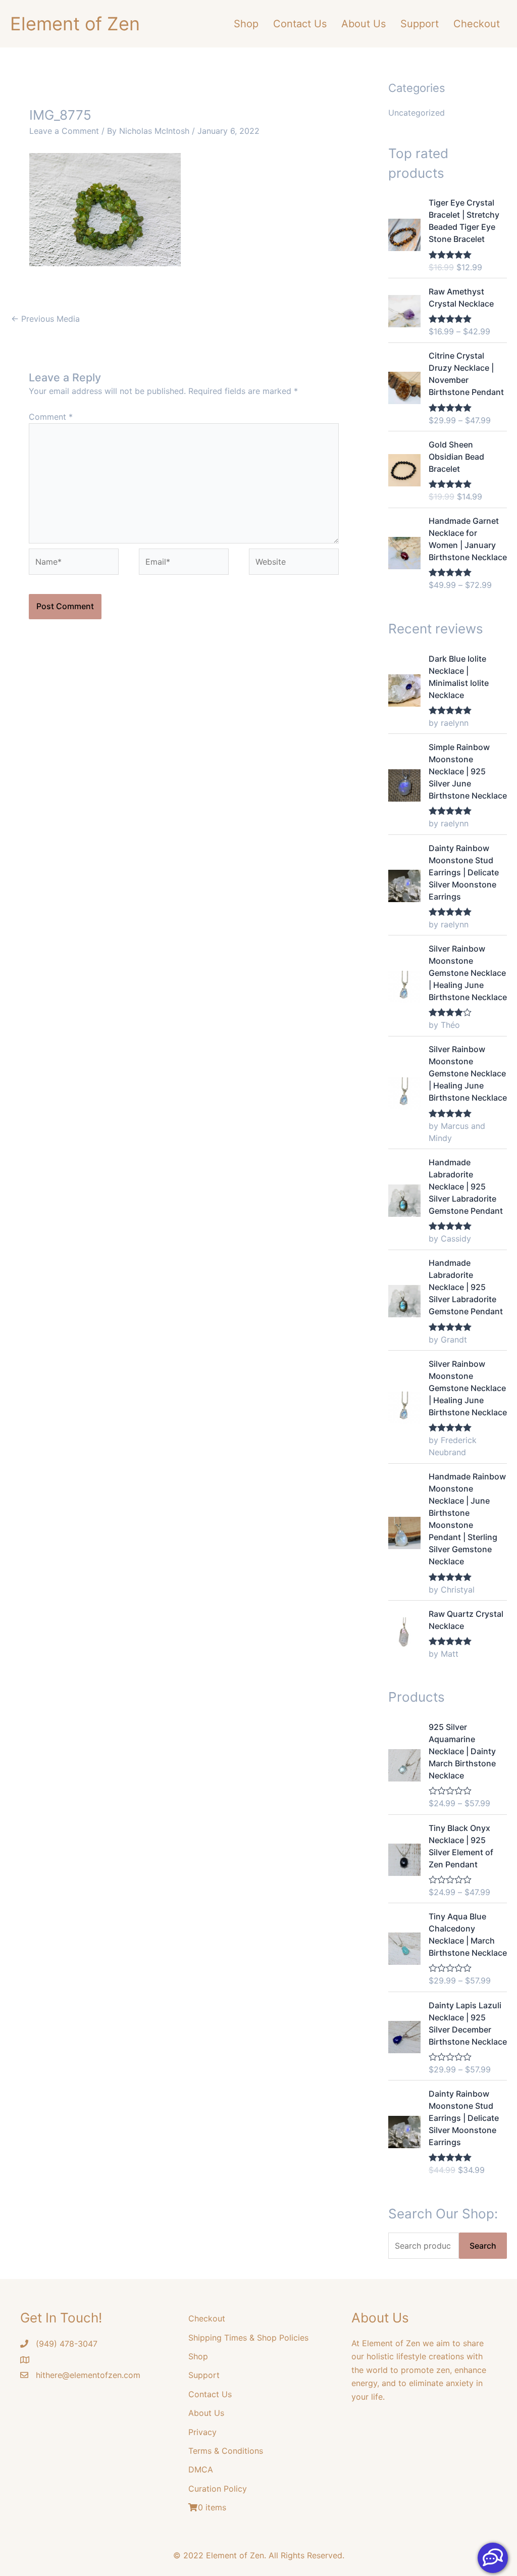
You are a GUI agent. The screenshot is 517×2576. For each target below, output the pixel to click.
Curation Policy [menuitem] (218, 2489)
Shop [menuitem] (246, 24)
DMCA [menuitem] (201, 2469)
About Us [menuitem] (364, 24)
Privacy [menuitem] (202, 2432)
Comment (51, 417)
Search (483, 2246)
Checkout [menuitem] (477, 24)
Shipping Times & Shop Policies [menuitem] (248, 2338)
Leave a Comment (64, 131)
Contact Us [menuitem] (300, 24)
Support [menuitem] (420, 24)
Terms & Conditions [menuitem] (226, 2451)
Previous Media (45, 319)
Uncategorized (417, 113)
